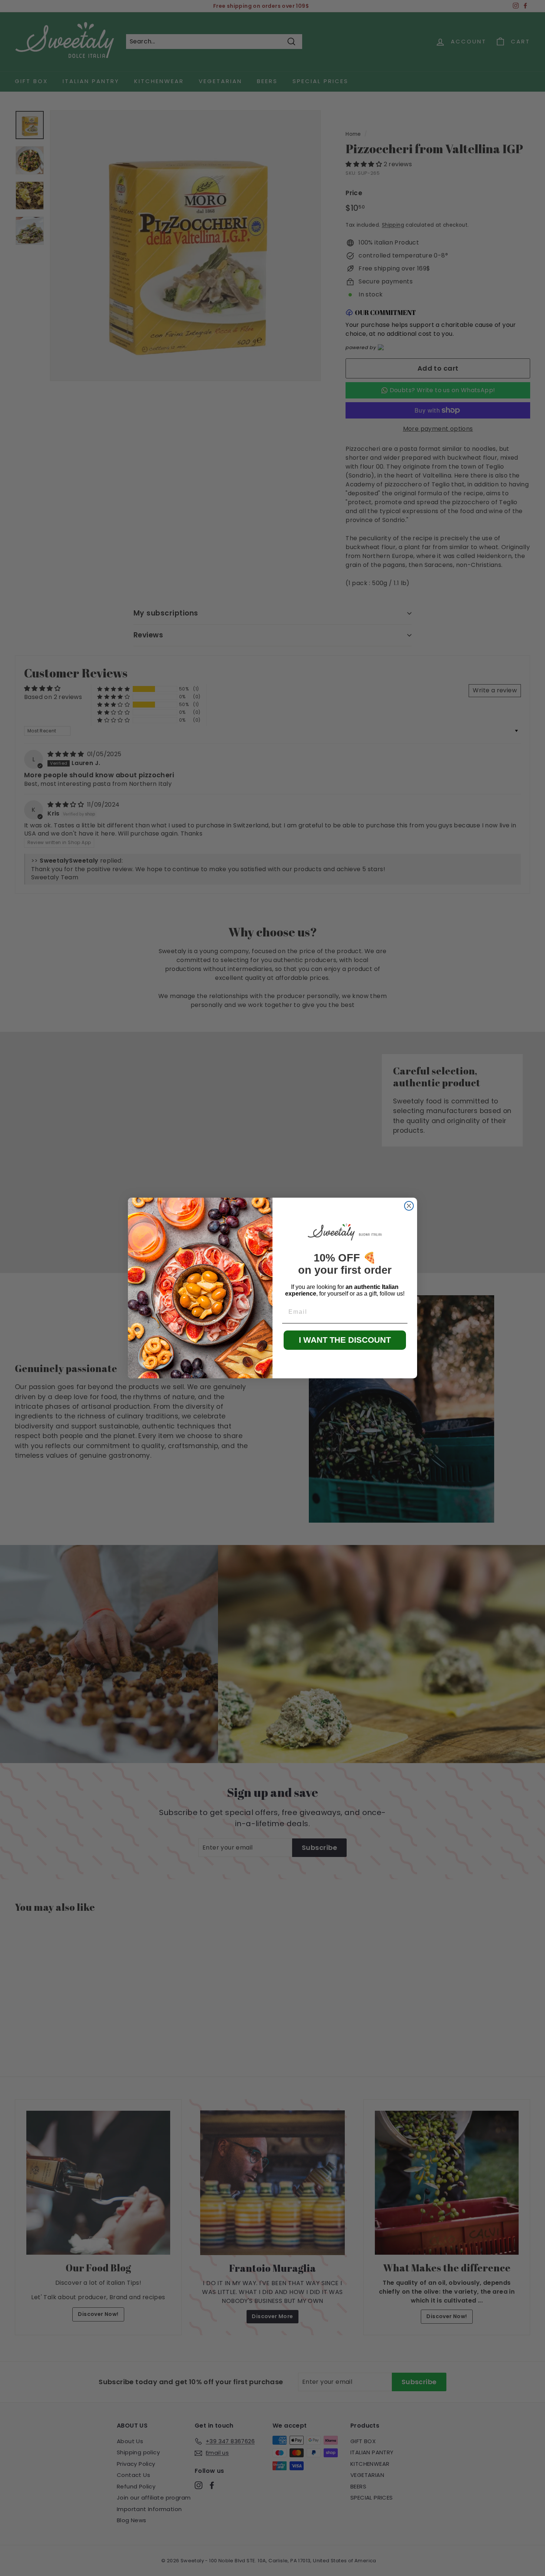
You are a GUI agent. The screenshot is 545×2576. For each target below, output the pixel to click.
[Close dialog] (409, 1206)
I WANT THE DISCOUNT (345, 1340)
